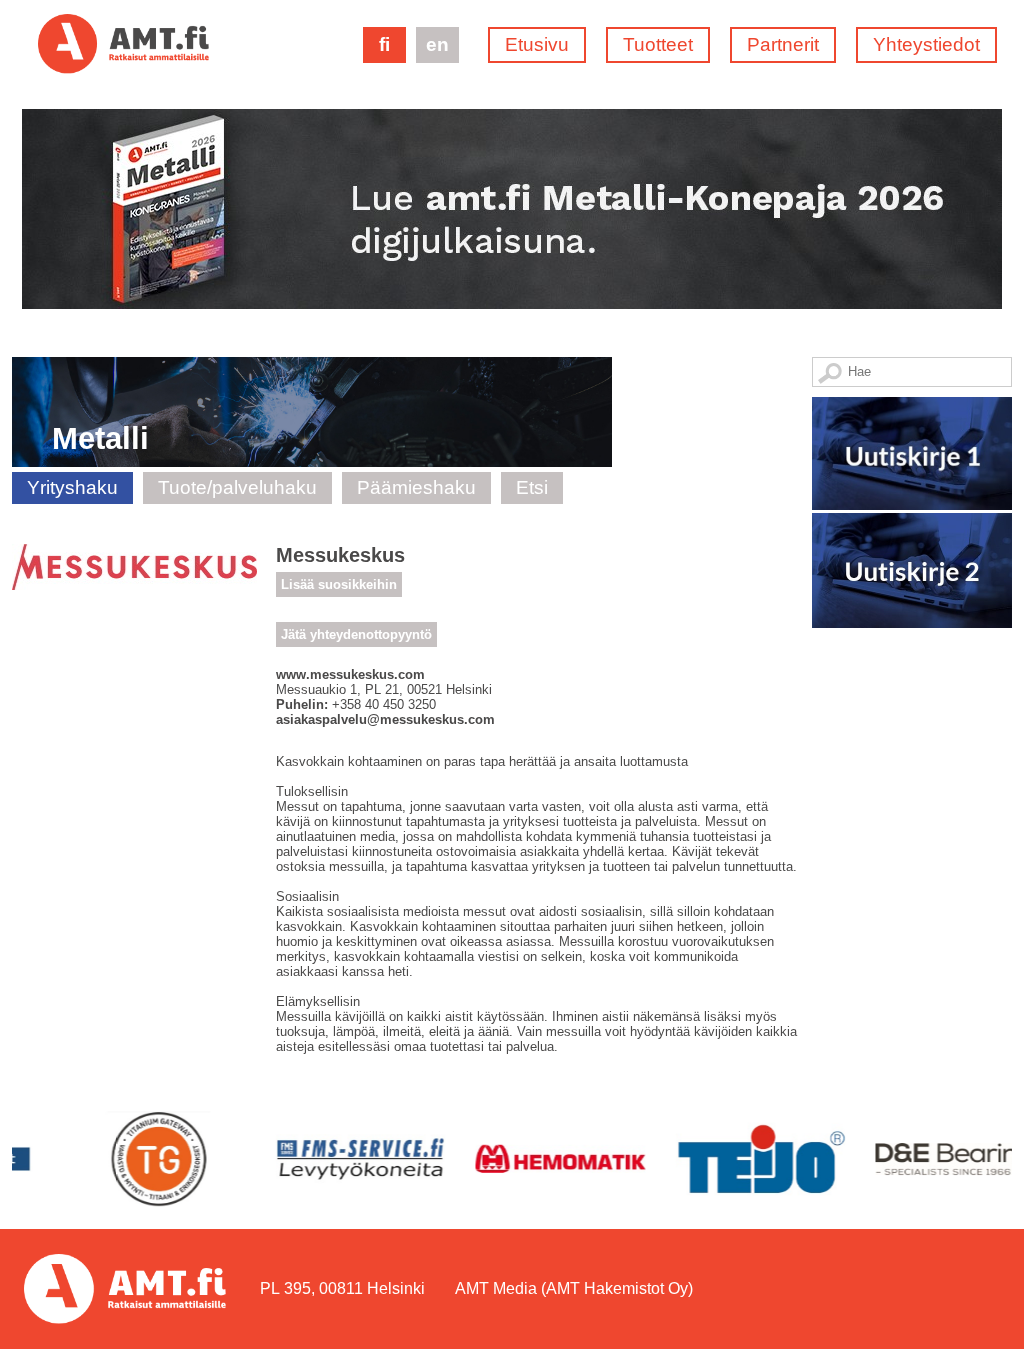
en (437, 44)
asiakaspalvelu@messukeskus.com (385, 719)
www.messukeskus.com (350, 674)
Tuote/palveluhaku (237, 487)
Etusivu (537, 44)
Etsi (532, 487)
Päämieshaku (416, 487)
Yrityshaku (72, 487)
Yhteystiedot (926, 44)
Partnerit (783, 44)
